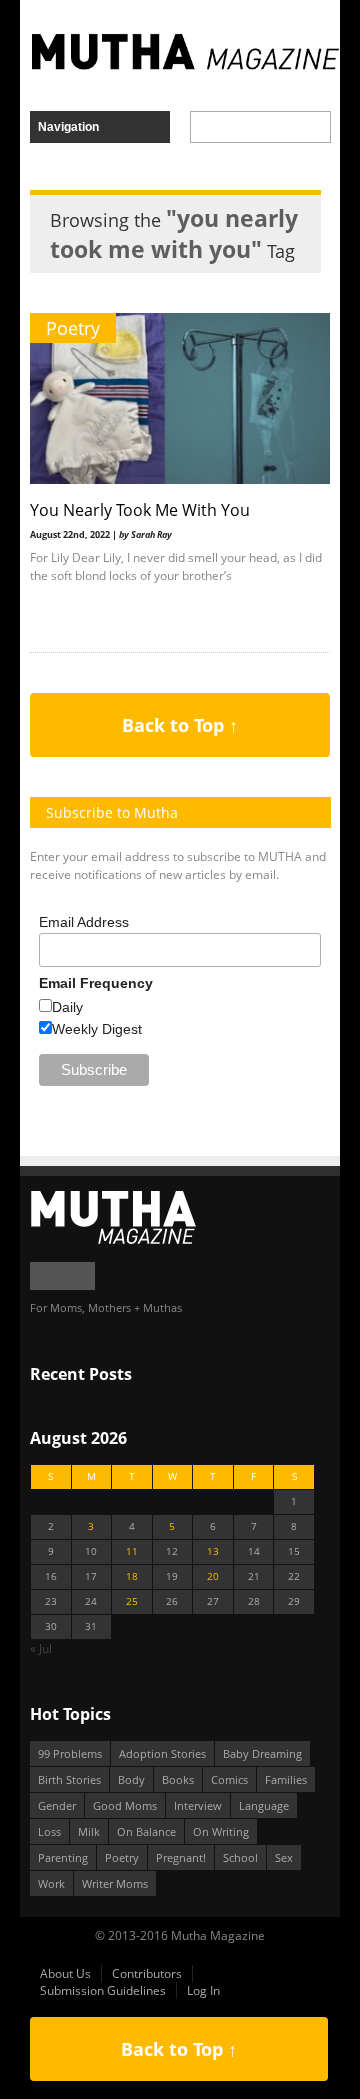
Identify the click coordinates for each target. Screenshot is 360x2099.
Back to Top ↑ (180, 725)
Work (51, 1883)
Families (286, 1779)
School (240, 1857)
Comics (229, 1779)
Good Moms (125, 1805)
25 (132, 1601)
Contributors (147, 1973)
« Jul (41, 1648)
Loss (49, 1831)
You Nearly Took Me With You (140, 510)
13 (213, 1551)
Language (264, 1805)
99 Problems (70, 1753)
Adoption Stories (162, 1753)
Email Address (84, 922)
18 (132, 1576)
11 (132, 1551)
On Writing (221, 1831)
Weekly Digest (97, 1029)
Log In (203, 1990)
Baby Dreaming (262, 1753)
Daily (67, 1007)
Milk (89, 1831)
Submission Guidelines (103, 1990)
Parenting (63, 1857)
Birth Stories (69, 1779)
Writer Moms (115, 1883)
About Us (65, 1973)
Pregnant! (181, 1857)
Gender (57, 1805)
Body (131, 1779)
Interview (198, 1805)
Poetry (73, 328)
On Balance (146, 1831)
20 (213, 1576)
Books (178, 1779)
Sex (284, 1857)
